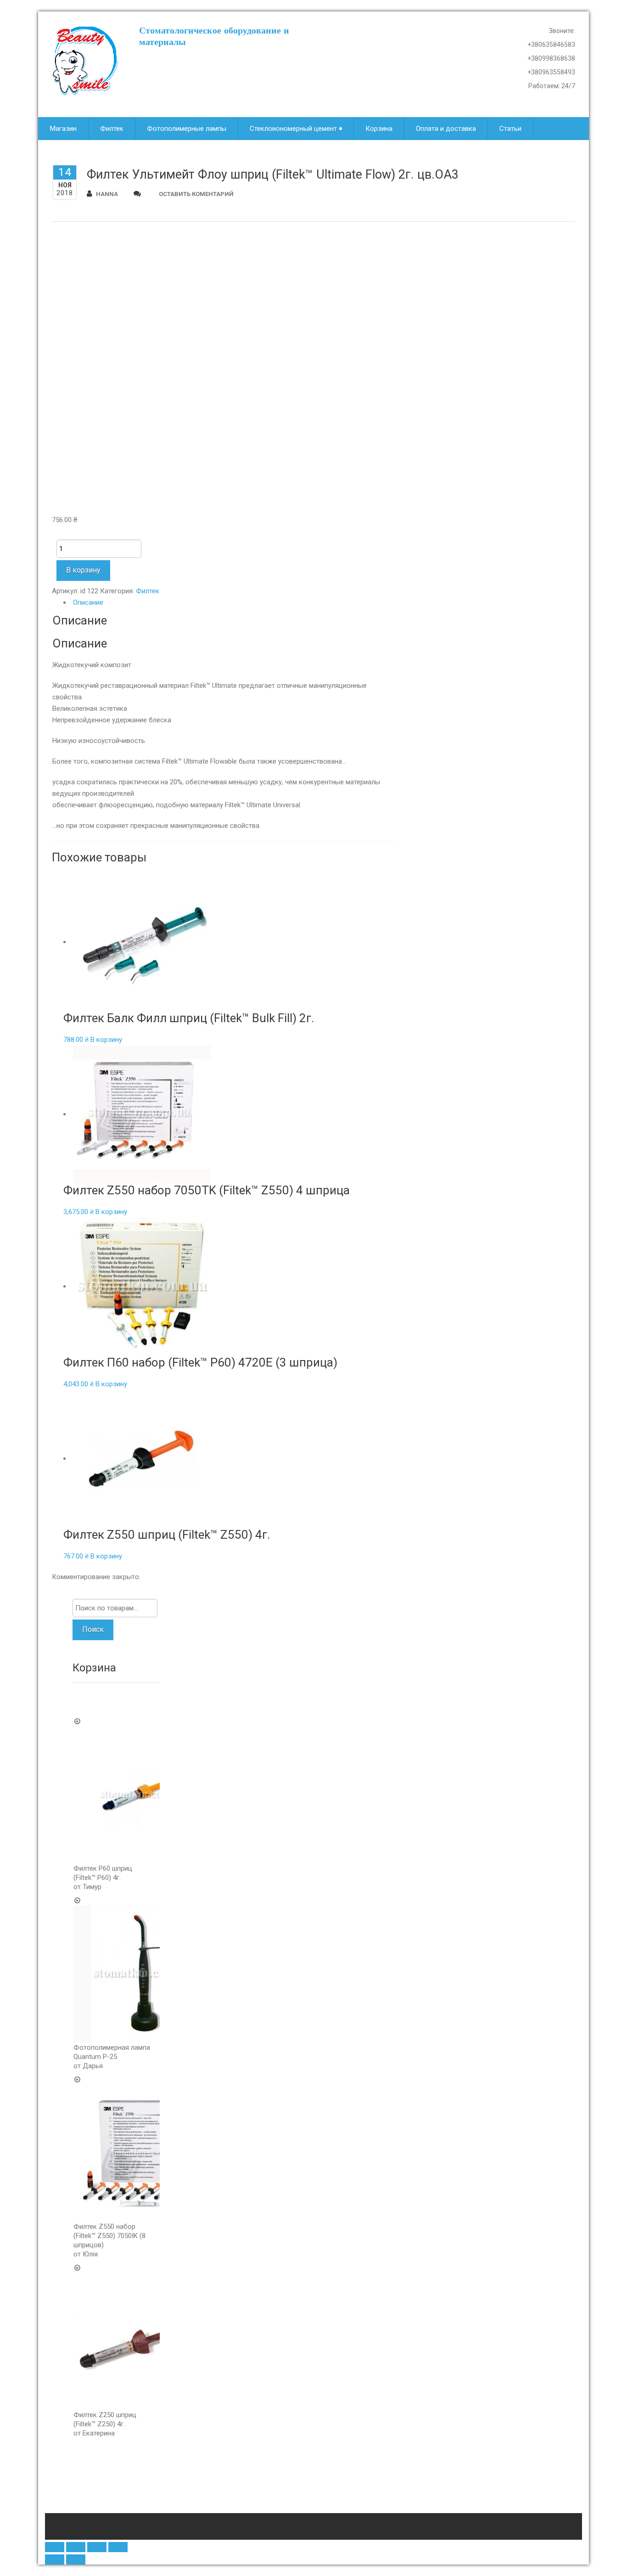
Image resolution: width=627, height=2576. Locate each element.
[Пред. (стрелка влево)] (55, 2559)
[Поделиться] (76, 2547)
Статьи (510, 129)
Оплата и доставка (446, 129)
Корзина (379, 129)
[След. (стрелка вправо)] (76, 2559)
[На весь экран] (97, 2547)
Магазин (63, 129)
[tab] (230, 603)
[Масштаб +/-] (118, 2547)
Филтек (112, 129)
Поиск (93, 1629)
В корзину (83, 570)
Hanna (107, 194)
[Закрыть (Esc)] (55, 2547)
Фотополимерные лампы (187, 129)
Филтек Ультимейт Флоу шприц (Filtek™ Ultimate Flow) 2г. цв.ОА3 (273, 174)
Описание (88, 602)
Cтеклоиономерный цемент (293, 129)
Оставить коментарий (196, 194)
